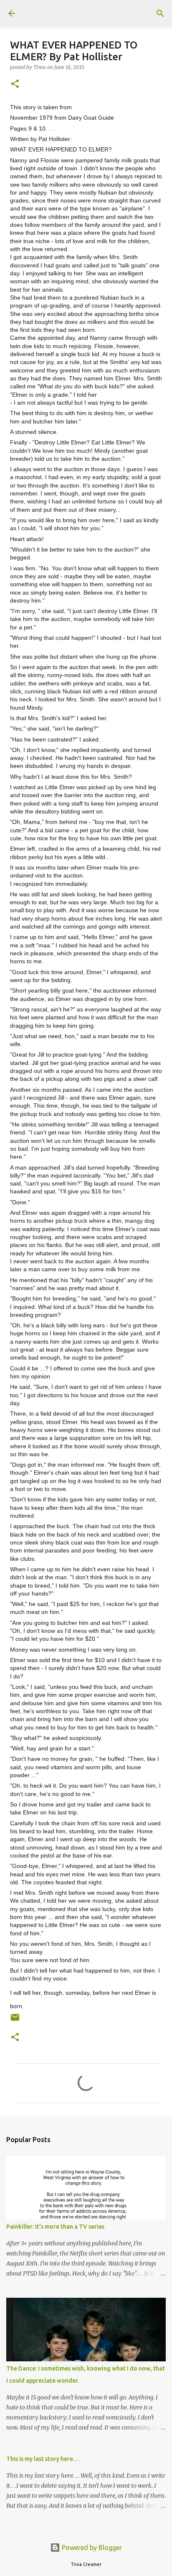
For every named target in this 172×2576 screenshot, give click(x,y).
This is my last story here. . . (43, 2459)
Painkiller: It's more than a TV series (55, 2227)
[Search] (160, 13)
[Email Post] (15, 2021)
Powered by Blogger (91, 2548)
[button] (15, 84)
